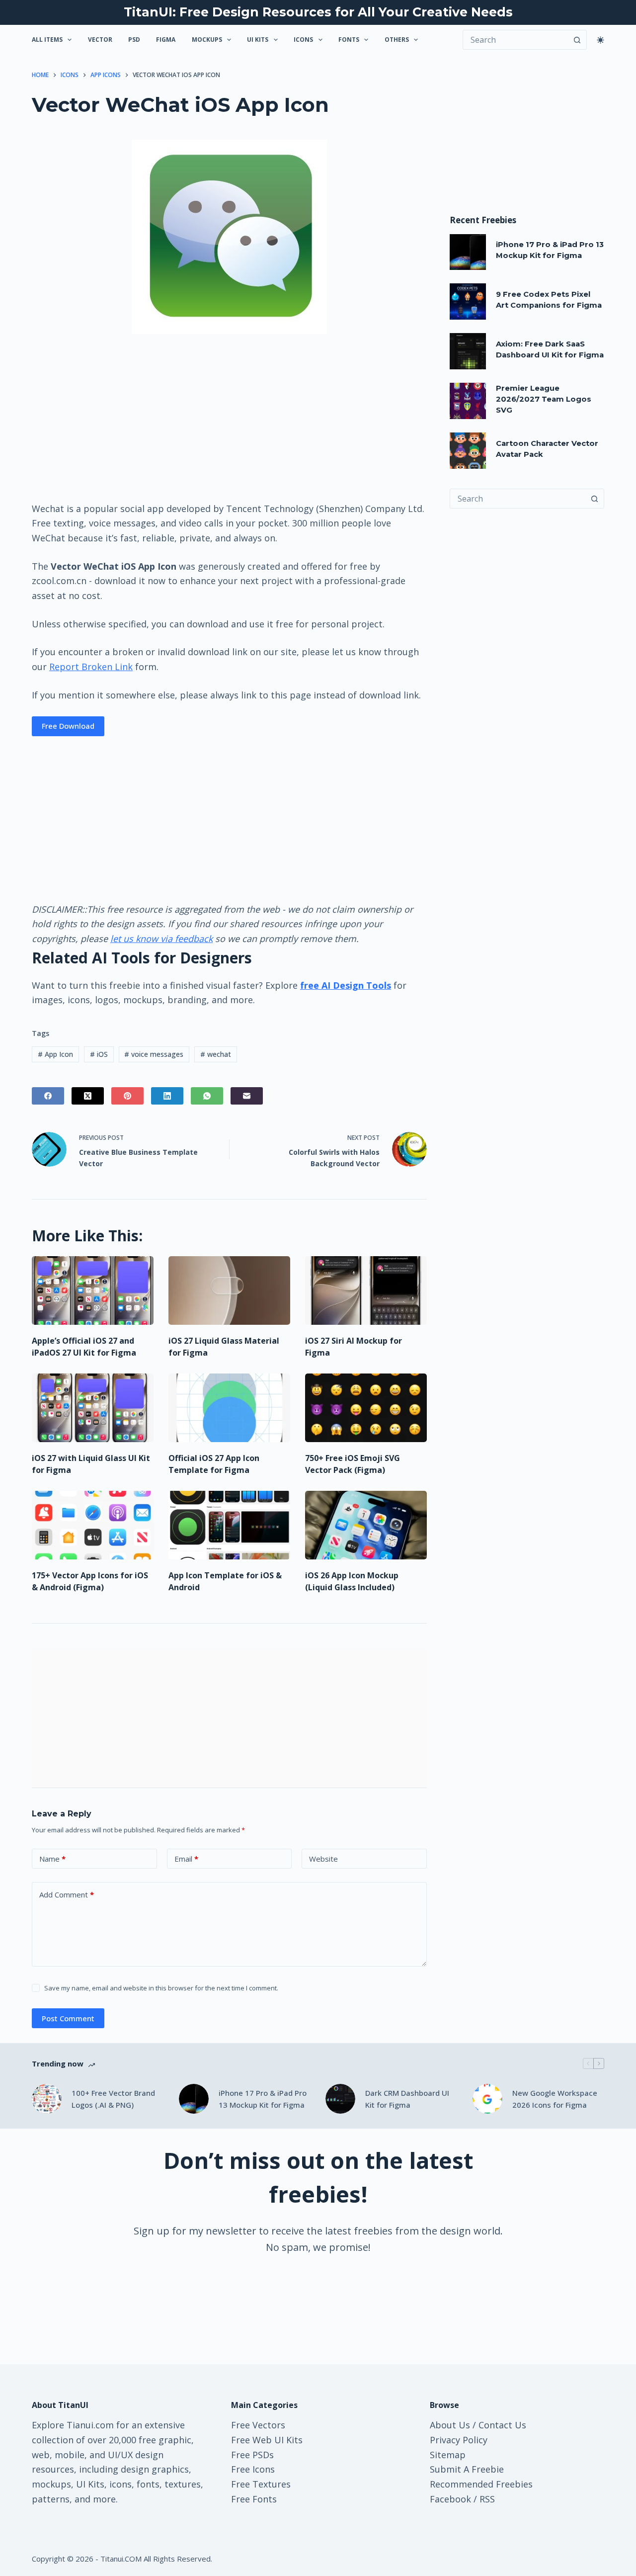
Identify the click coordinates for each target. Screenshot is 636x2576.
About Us (450, 2425)
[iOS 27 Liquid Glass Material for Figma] (229, 1290)
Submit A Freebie (467, 2469)
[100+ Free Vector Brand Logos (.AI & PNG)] (47, 2099)
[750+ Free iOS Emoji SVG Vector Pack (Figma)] (366, 1408)
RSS (487, 2499)
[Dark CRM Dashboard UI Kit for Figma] (340, 2099)
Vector (100, 40)
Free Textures (261, 2484)
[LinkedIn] (167, 1096)
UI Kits (258, 40)
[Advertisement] (229, 417)
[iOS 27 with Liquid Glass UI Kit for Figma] (93, 1408)
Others (397, 40)
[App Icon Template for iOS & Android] (229, 1525)
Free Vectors (258, 2425)
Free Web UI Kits (267, 2440)
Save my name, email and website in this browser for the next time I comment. (161, 1988)
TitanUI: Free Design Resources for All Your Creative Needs (318, 12)
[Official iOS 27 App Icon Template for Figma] (229, 1408)
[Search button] (577, 40)
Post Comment (68, 2018)
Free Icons (253, 2469)
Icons (303, 40)
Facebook (450, 2499)
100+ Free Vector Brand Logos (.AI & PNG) (113, 2099)
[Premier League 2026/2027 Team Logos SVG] (468, 401)
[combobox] (517, 499)
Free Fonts (254, 2499)
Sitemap (448, 2455)
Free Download (68, 726)
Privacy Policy (459, 2440)
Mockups (207, 40)
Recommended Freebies (481, 2484)
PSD (134, 40)
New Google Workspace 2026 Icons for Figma (555, 2099)
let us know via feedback (161, 939)
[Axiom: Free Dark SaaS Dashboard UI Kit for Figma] (468, 351)
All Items (47, 40)
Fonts (349, 40)
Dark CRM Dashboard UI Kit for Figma (407, 2099)
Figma (166, 40)
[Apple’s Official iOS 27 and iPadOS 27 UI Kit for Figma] (93, 1290)
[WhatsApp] (207, 1096)
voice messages (154, 1054)
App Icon (55, 1054)
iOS (99, 1054)
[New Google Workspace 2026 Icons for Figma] (487, 2099)
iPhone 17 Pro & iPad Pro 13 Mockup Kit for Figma (263, 2099)
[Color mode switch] (600, 40)
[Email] (247, 1096)
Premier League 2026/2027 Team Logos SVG (544, 399)
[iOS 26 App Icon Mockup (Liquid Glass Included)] (366, 1525)
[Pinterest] (127, 1096)
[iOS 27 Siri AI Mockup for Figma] (366, 1290)
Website (323, 1859)
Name (52, 1859)
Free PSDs (252, 2455)
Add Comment (67, 1894)
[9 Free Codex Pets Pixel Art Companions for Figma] (468, 301)
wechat (216, 1054)
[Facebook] (48, 1096)
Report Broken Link (91, 667)
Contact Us (502, 2425)
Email (186, 1859)
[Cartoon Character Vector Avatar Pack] (468, 451)
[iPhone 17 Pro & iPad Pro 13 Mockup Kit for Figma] (468, 252)
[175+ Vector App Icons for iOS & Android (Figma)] (93, 1525)
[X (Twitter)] (88, 1096)
